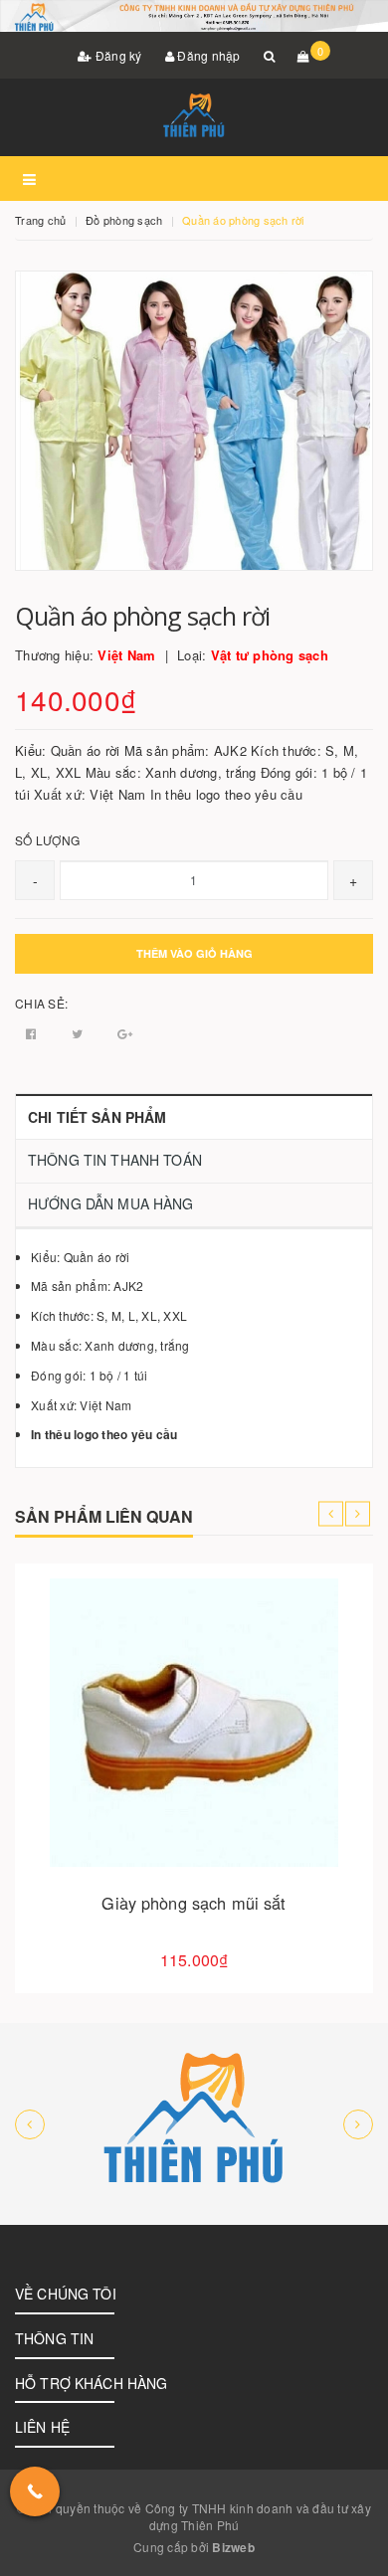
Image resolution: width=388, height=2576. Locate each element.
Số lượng (47, 840)
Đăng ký (117, 55)
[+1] (125, 1033)
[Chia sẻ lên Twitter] (79, 1033)
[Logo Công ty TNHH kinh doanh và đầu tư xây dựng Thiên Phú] (194, 117)
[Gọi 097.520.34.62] (35, 2491)
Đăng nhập (207, 55)
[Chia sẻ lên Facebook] (33, 1033)
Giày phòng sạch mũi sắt (194, 1903)
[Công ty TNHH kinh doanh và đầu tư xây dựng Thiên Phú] (194, 2124)
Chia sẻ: (41, 1003)
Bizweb (233, 2547)
